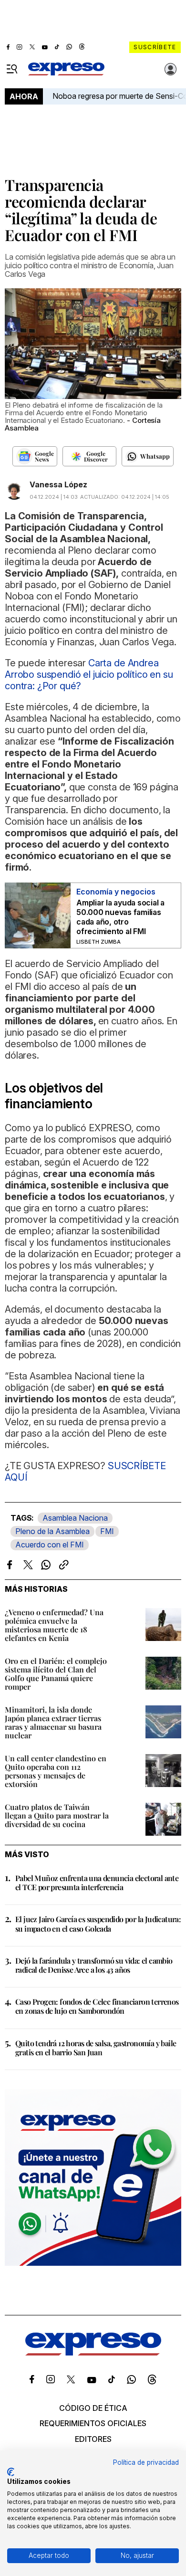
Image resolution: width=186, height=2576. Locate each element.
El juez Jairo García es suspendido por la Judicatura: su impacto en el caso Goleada (98, 1924)
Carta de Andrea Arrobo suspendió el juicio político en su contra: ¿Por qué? (89, 674)
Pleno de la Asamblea (52, 1531)
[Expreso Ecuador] (93, 2353)
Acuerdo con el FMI (50, 1545)
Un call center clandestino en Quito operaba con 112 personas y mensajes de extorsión (56, 1771)
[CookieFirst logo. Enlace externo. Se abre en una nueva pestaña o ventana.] (11, 2472)
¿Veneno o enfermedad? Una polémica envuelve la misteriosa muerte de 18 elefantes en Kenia (54, 1625)
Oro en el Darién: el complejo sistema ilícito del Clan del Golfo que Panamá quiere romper (56, 1674)
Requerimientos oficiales (93, 2423)
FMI (107, 1531)
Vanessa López (58, 484)
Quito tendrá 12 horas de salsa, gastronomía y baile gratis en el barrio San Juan (96, 2048)
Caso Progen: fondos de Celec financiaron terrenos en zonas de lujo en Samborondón (97, 2006)
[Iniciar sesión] (171, 69)
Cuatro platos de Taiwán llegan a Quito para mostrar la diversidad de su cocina (57, 1815)
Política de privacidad (146, 2462)
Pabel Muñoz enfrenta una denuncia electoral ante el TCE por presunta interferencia (97, 1882)
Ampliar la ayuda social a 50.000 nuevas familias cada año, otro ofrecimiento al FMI (120, 917)
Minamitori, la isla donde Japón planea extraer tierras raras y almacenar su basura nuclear (53, 1722)
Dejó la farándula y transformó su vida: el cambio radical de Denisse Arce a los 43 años (94, 1965)
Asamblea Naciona (75, 1518)
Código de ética (93, 2408)
